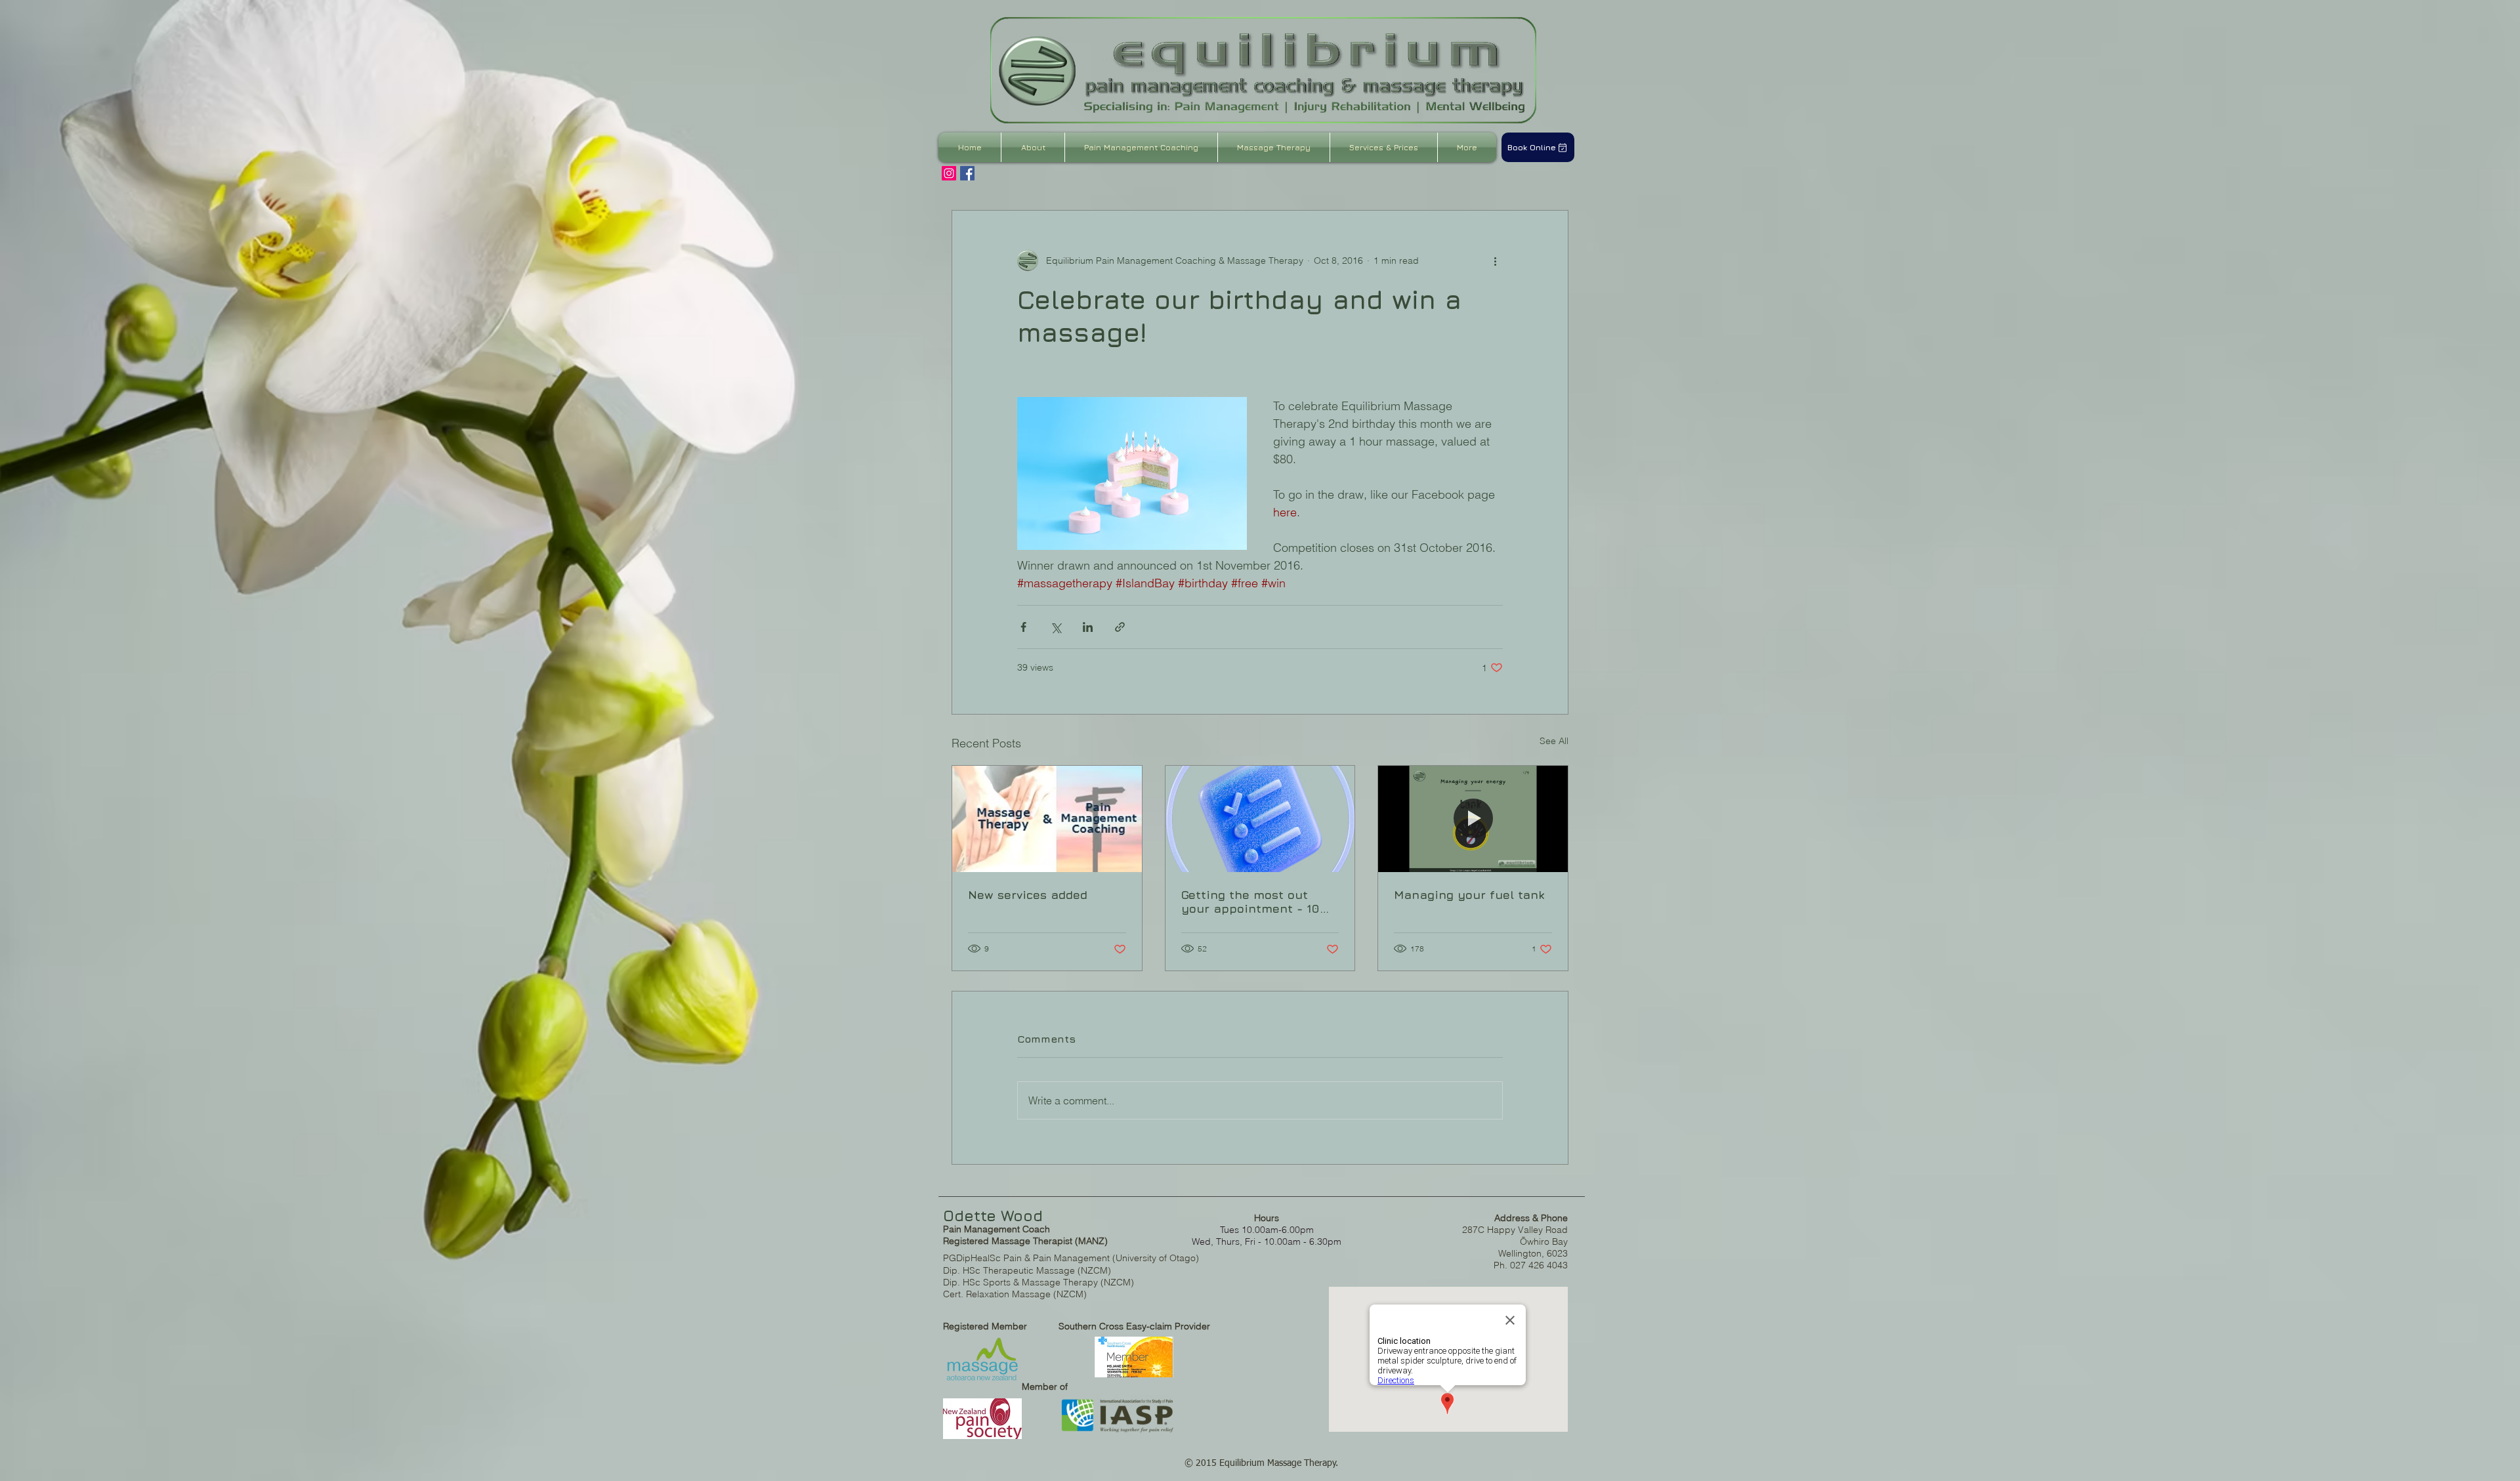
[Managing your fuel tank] (1473, 819)
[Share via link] (1120, 627)
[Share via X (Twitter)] (1056, 627)
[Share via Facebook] (1023, 627)
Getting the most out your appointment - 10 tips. (1250, 902)
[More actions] (1495, 261)
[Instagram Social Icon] (949, 173)
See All (1554, 741)
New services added (1028, 895)
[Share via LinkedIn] (1088, 627)
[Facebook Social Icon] (967, 173)
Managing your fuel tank (1469, 895)
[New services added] (1047, 819)
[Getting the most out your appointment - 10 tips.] (1260, 819)
